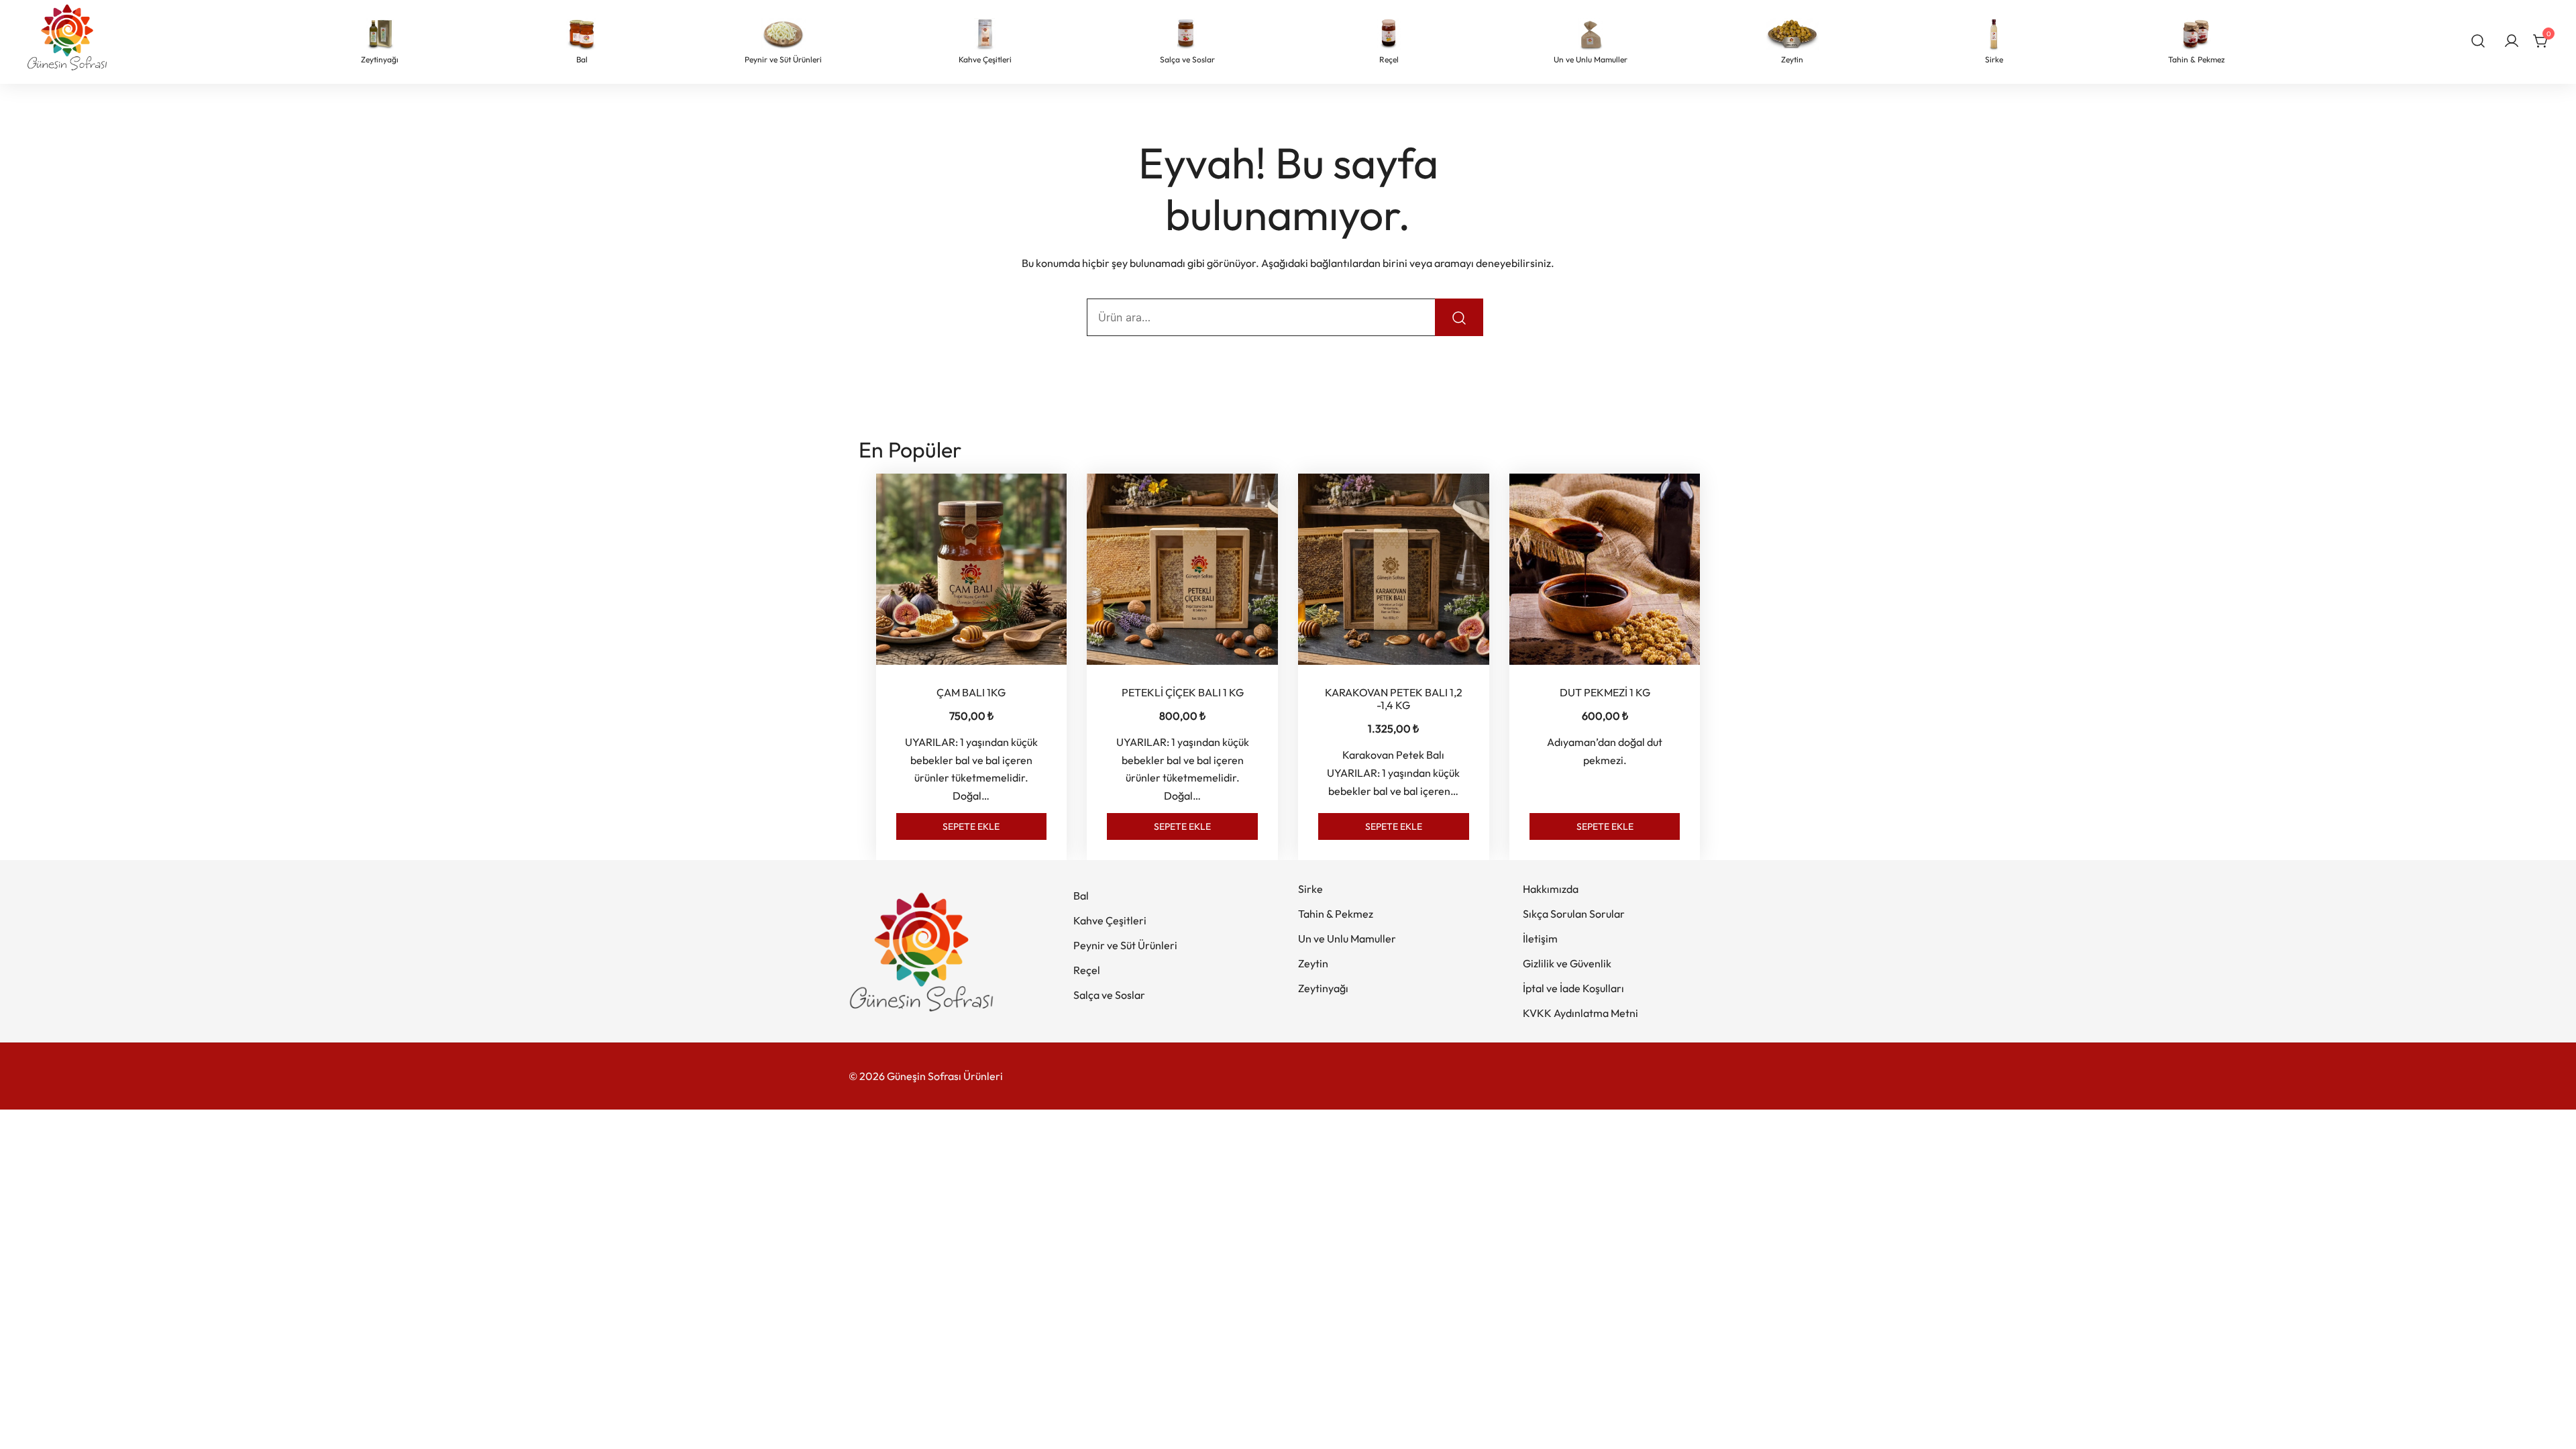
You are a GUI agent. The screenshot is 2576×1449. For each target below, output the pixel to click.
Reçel (1087, 970)
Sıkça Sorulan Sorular (1574, 914)
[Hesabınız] (2512, 42)
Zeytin (1313, 963)
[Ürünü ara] (1459, 317)
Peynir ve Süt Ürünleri (1125, 945)
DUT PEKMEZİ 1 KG (1605, 692)
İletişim (1540, 938)
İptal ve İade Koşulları (1573, 988)
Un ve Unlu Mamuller (1347, 938)
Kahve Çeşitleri (1110, 920)
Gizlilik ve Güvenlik (1567, 963)
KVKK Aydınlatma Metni (1580, 1013)
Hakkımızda (1551, 889)
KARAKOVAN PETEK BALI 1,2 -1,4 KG (1394, 699)
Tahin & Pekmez (1336, 914)
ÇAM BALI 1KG (971, 692)
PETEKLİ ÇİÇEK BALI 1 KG (1183, 692)
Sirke (1310, 889)
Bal (1081, 896)
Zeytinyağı (1323, 988)
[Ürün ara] (2478, 40)
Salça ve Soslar (1109, 995)
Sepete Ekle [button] (971, 826)
